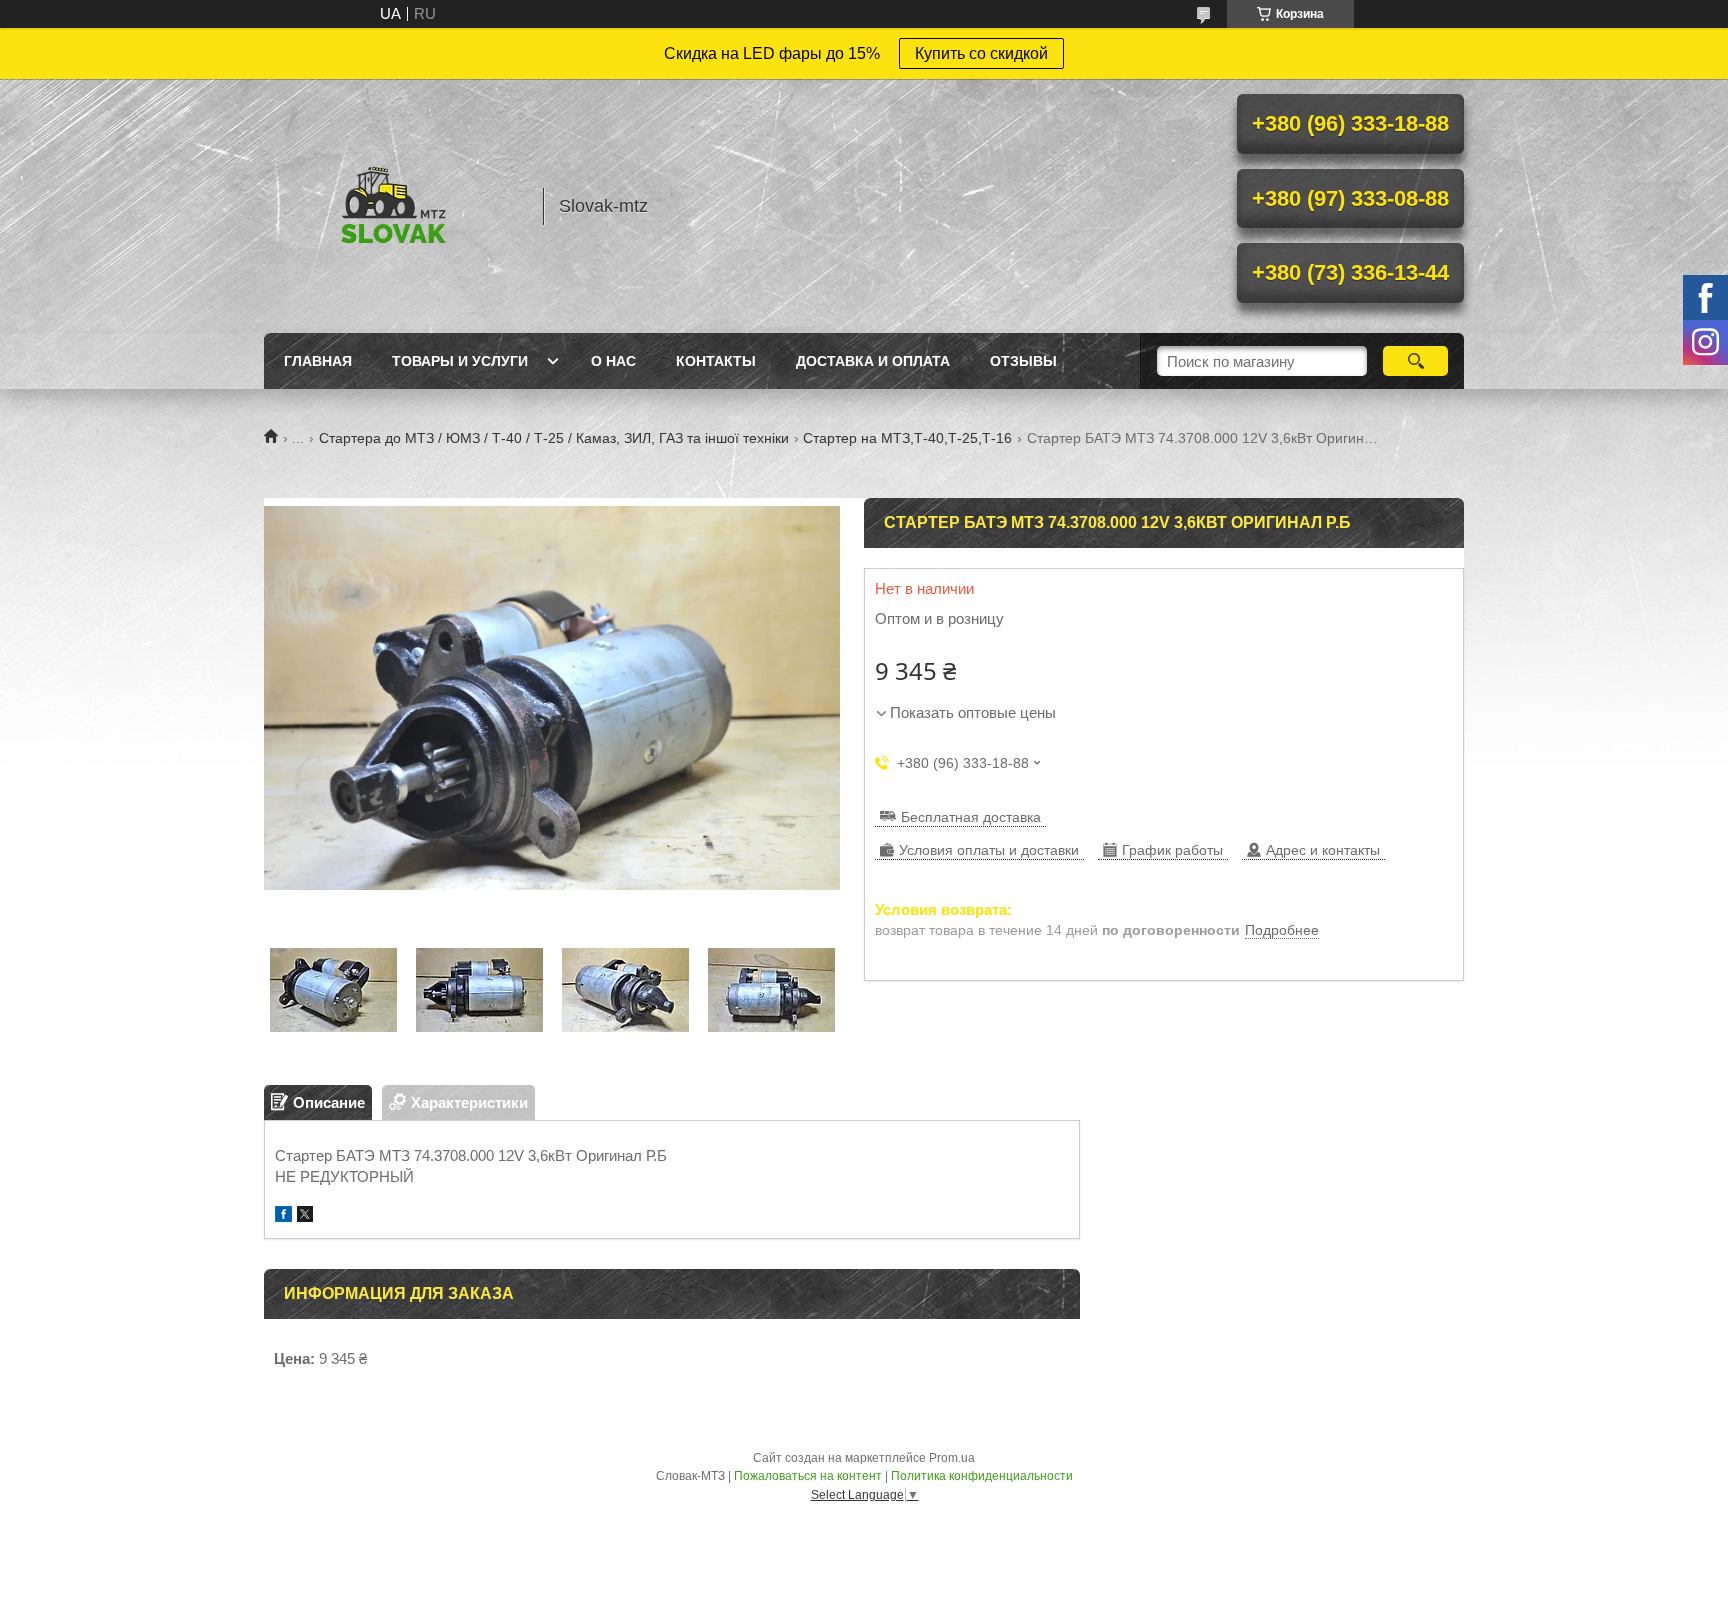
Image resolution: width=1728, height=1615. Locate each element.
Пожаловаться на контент (808, 1476)
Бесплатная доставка (971, 817)
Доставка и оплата (873, 361)
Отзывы (1023, 361)
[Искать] (1415, 361)
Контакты (716, 361)
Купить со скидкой (981, 53)
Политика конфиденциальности (982, 1476)
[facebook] (283, 1216)
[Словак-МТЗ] (394, 206)
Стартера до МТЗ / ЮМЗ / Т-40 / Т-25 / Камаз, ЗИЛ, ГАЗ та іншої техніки (554, 438)
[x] (305, 1216)
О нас (613, 361)
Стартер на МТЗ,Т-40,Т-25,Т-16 (907, 438)
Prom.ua (952, 1458)
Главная (318, 361)
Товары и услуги (460, 361)
